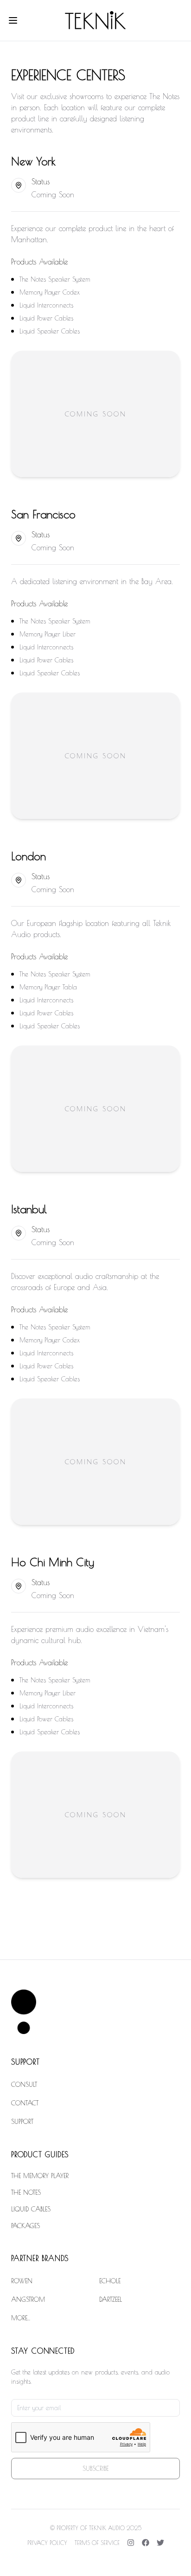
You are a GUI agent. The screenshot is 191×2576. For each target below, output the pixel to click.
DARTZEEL (111, 2299)
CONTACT (25, 2103)
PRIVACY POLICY (47, 2543)
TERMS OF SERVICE (97, 2543)
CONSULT (24, 2085)
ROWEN (22, 2281)
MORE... (21, 2318)
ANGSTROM (28, 2299)
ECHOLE (110, 2281)
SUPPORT (22, 2122)
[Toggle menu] (13, 20)
